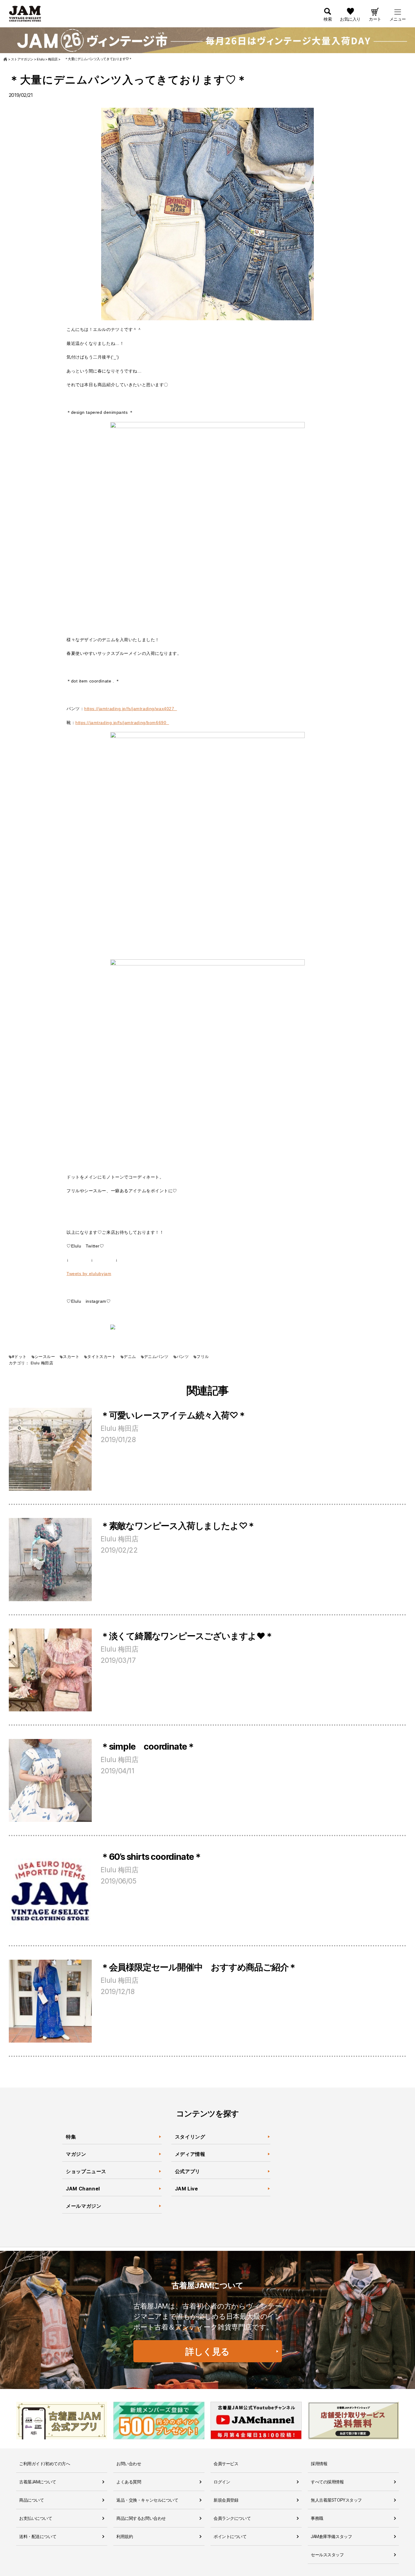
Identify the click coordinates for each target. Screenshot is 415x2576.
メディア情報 (190, 2154)
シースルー (45, 1357)
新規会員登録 (226, 2500)
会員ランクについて (232, 2518)
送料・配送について (38, 2536)
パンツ (183, 1357)
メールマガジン (84, 2206)
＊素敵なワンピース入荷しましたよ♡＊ (178, 1526)
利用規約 (125, 2536)
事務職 (317, 2518)
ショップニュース (86, 2171)
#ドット (19, 1357)
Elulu (35, 1363)
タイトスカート (101, 1357)
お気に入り (350, 19)
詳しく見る (207, 2351)
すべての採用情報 (327, 2482)
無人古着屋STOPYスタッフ (336, 2500)
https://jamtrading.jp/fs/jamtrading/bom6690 (122, 723)
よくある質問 (129, 2482)
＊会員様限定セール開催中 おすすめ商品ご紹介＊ (199, 1967)
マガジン (76, 2154)
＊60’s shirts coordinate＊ (151, 1857)
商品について (31, 2500)
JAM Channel (83, 2189)
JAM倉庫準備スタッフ (331, 2536)
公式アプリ (188, 2171)
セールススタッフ (327, 2555)
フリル (203, 1357)
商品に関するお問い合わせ (141, 2518)
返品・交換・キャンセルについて (147, 2500)
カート (375, 19)
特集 (71, 2137)
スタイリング (190, 2137)
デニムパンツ (156, 1357)
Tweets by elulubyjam (89, 1274)
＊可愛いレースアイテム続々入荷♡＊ (173, 1415)
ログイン (222, 2482)
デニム (130, 1357)
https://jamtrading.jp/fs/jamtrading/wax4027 (130, 709)
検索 (328, 19)
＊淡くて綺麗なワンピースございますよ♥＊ (187, 1636)
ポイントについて (230, 2536)
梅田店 (47, 1363)
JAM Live (187, 2189)
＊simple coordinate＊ (148, 1746)
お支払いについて (36, 2518)
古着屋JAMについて (38, 2482)
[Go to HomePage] (6, 59)
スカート (71, 1357)
